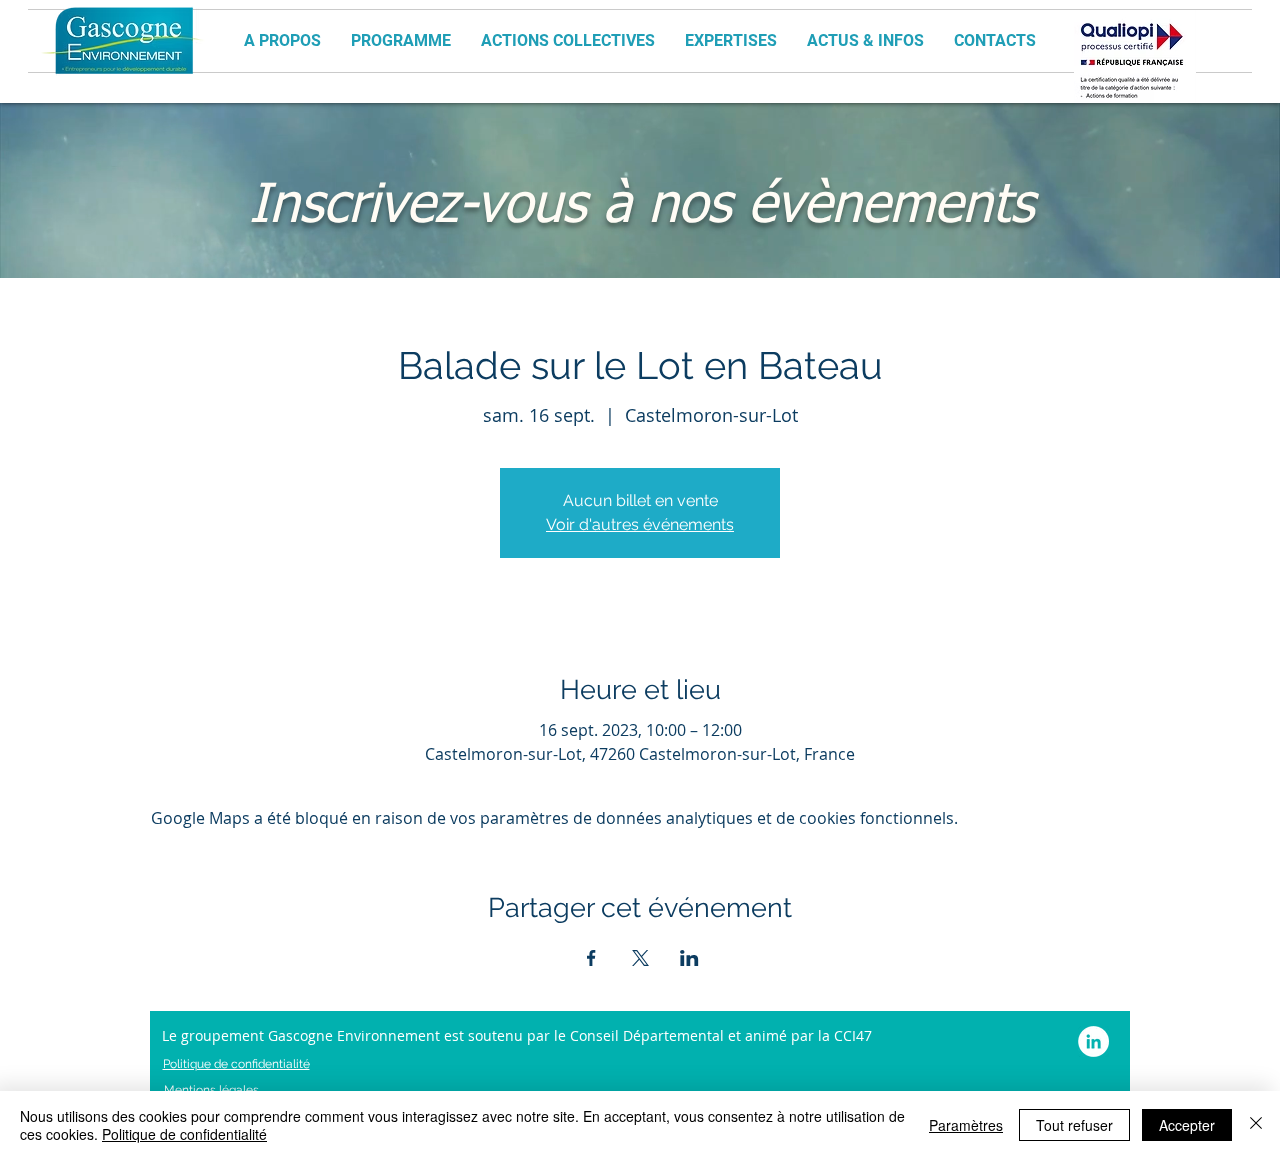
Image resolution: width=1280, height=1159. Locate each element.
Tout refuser (1074, 1125)
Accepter (1187, 1125)
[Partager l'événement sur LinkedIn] (689, 958)
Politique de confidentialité (184, 1134)
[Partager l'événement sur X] (640, 958)
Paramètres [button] (966, 1125)
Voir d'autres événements (640, 524)
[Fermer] (1256, 1125)
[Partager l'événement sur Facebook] (591, 958)
